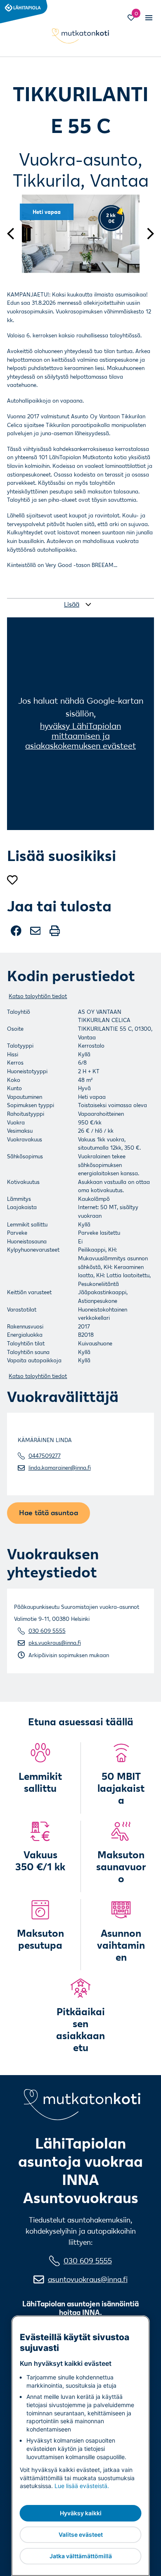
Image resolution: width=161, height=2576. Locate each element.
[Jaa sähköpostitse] (36, 934)
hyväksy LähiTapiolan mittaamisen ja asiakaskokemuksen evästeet (80, 736)
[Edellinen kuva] (14, 233)
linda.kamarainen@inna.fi (60, 1468)
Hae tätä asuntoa (49, 1512)
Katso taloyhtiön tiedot (38, 996)
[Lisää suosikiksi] (12, 880)
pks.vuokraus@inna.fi (55, 1643)
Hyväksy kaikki (81, 2513)
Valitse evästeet (81, 2534)
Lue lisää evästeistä (81, 2486)
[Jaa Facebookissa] (17, 934)
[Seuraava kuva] (147, 233)
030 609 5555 (47, 1631)
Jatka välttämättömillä (81, 2556)
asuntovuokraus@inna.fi (88, 2279)
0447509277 (45, 1456)
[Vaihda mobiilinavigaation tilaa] (148, 18)
